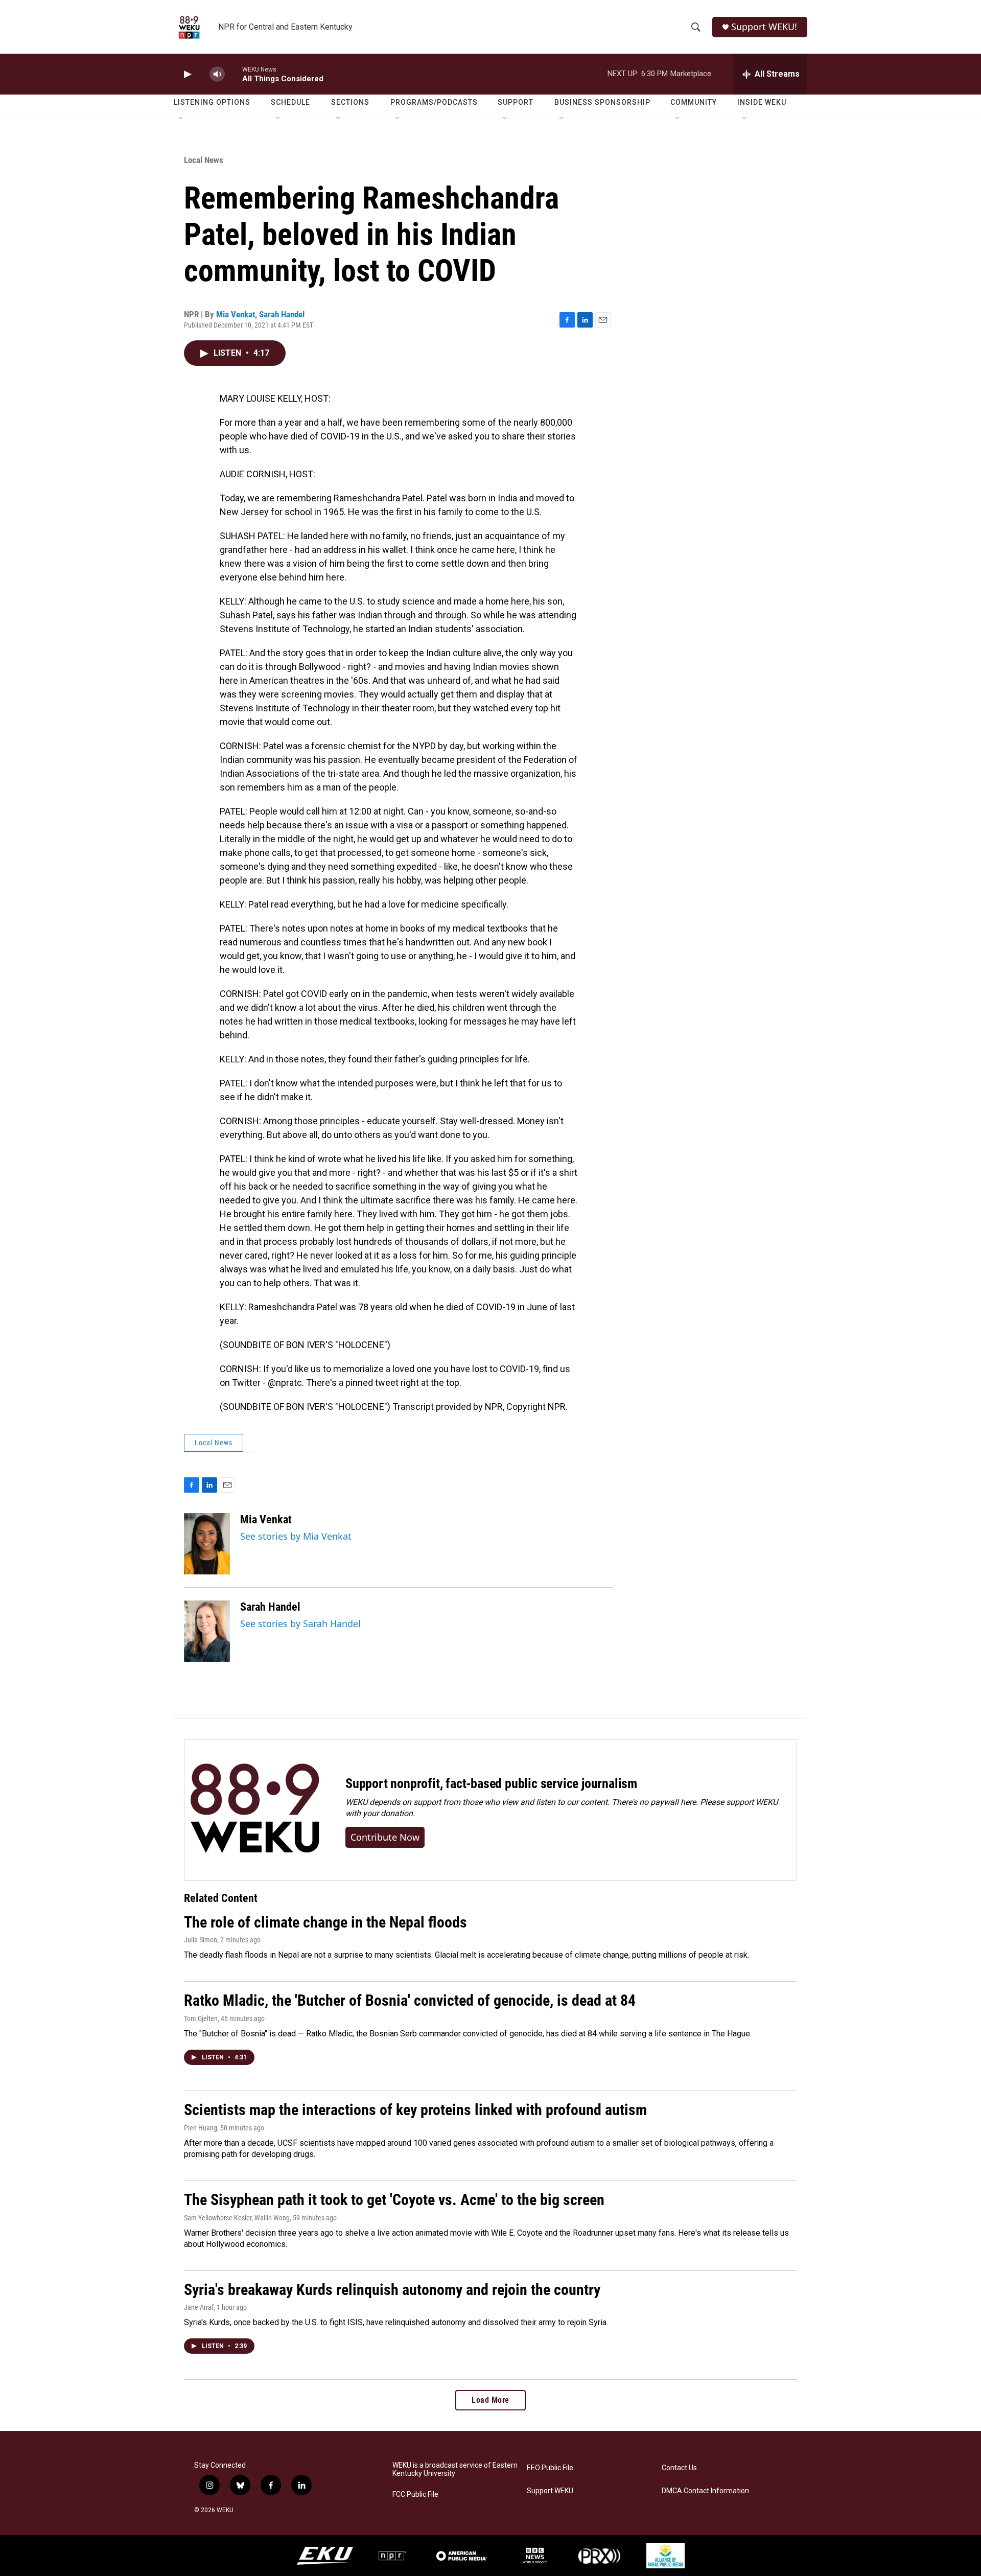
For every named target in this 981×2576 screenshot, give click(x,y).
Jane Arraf (199, 2307)
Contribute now (385, 1837)
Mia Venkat (236, 314)
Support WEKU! (764, 27)
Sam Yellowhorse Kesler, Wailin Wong (237, 2218)
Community (694, 102)
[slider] (233, 74)
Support (516, 102)
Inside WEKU (762, 102)
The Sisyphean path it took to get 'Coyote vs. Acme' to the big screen (394, 2200)
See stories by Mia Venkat (296, 1536)
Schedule (290, 102)
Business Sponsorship (602, 102)
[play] (186, 74)
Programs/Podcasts (434, 102)
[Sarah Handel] (207, 1631)
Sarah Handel (282, 314)
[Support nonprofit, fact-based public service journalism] (255, 1810)
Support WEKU (550, 2491)
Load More (491, 2400)
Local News (204, 160)
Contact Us (679, 2468)
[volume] (217, 74)
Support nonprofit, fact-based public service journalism (491, 1783)
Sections (350, 102)
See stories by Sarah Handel (300, 1623)
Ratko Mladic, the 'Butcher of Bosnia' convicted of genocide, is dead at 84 (410, 2000)
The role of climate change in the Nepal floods (325, 1922)
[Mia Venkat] (207, 1544)
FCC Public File (415, 2494)
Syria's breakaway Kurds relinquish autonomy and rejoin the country (392, 2290)
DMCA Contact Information (705, 2491)
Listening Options (212, 102)
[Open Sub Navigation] (181, 119)
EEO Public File (550, 2468)
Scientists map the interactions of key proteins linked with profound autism (415, 2110)
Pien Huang (201, 2128)
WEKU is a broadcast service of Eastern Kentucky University (455, 2469)
